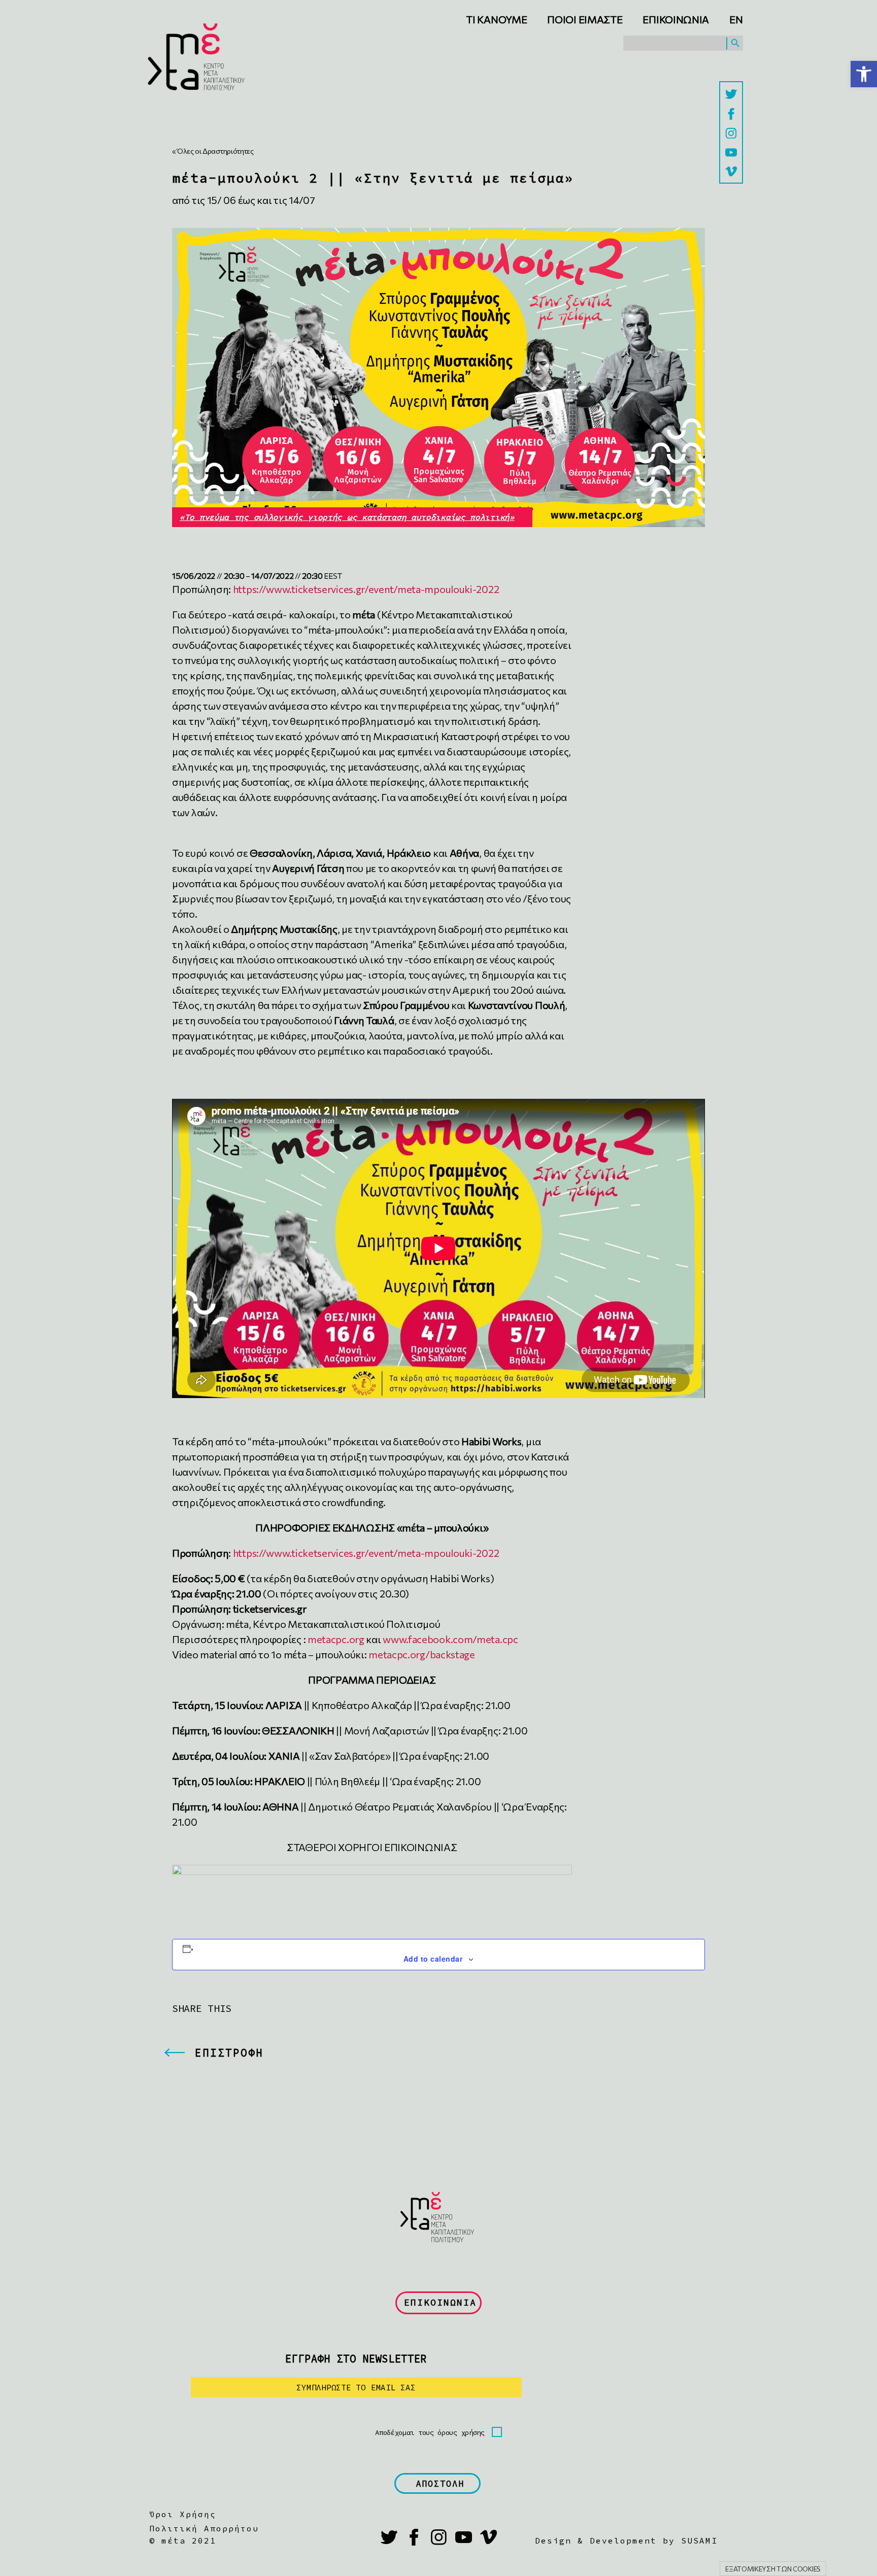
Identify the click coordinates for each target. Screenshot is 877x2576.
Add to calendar (433, 1959)
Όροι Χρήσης (183, 2514)
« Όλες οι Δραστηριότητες (213, 151)
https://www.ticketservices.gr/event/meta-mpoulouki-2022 (366, 589)
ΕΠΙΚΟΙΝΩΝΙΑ (440, 2302)
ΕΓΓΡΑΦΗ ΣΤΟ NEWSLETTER (356, 2359)
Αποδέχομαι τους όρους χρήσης (430, 2432)
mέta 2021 (189, 2540)
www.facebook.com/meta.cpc (450, 1639)
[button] (864, 74)
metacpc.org (336, 1639)
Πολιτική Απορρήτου (204, 2528)
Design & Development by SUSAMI (626, 2540)
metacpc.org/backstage (422, 1654)
